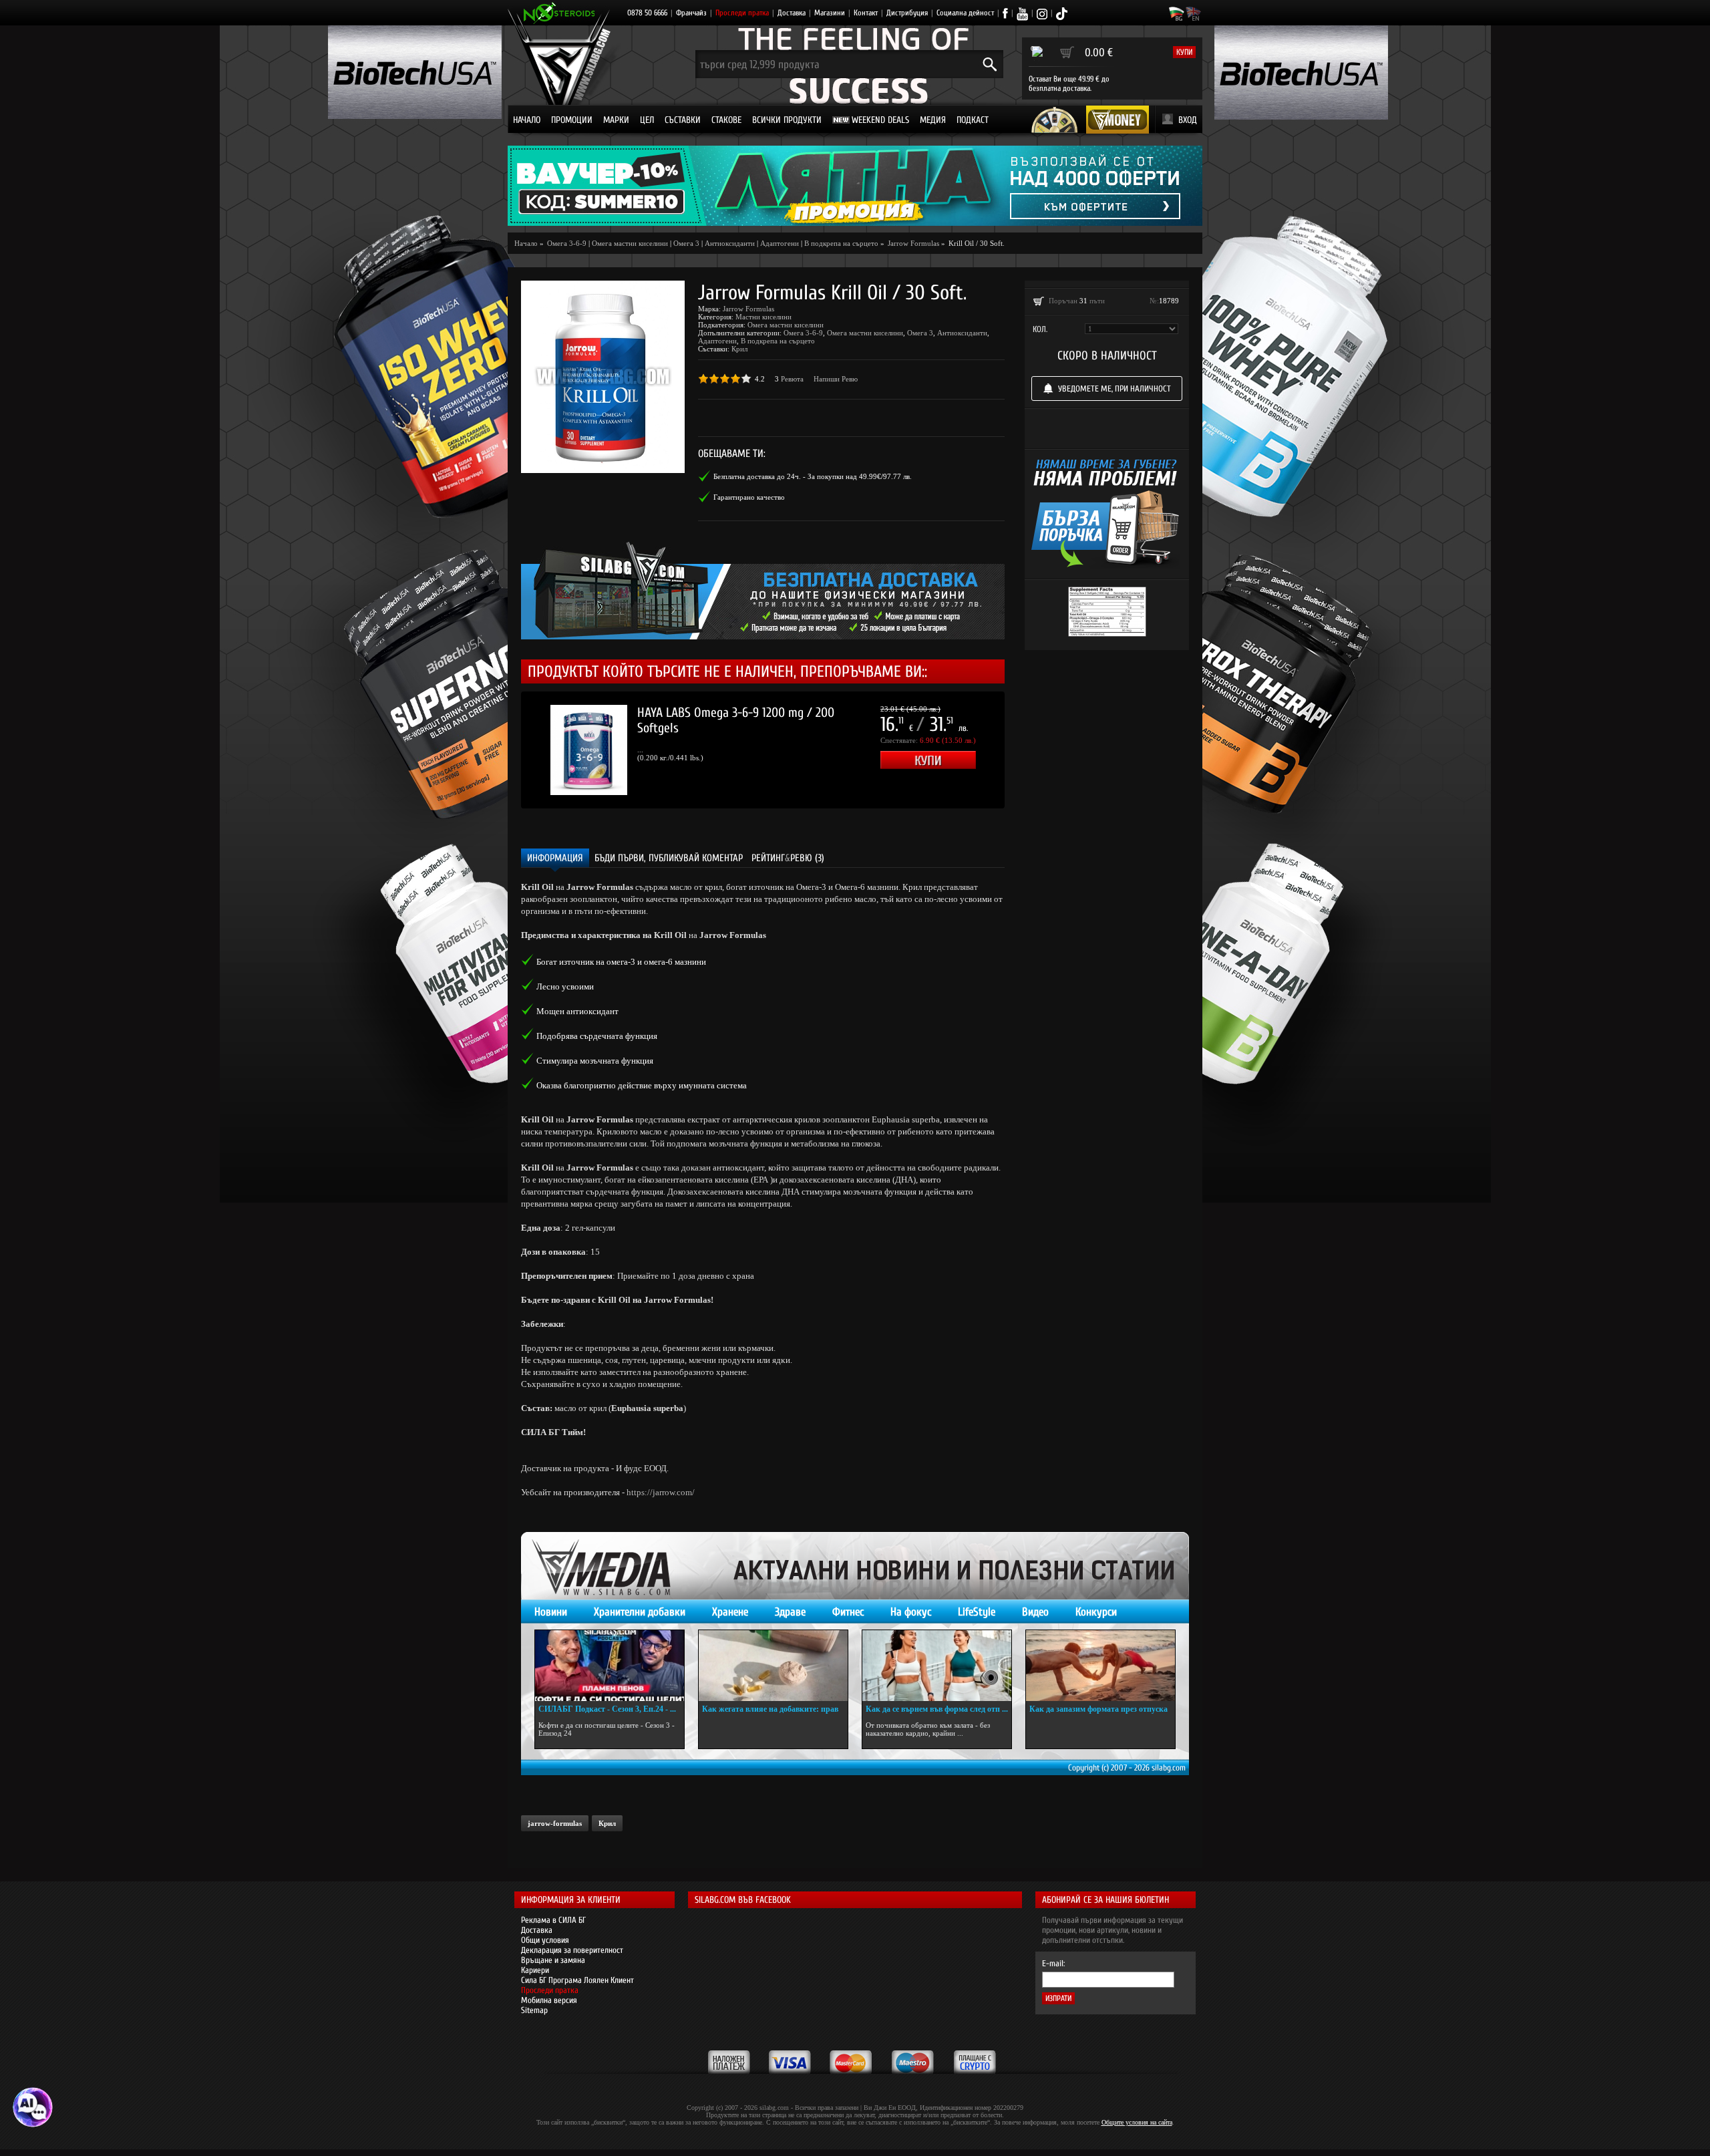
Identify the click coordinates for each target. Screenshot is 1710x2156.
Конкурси (1096, 1612)
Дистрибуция (907, 13)
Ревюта (792, 379)
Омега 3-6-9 (803, 333)
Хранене (730, 1612)
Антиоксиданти (730, 243)
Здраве (790, 1612)
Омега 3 (686, 243)
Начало (527, 120)
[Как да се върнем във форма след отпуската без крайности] (937, 1666)
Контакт (866, 13)
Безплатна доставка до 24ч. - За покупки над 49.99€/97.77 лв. (813, 476)
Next (1025, 750)
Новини (551, 1612)
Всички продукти (787, 120)
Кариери (535, 1970)
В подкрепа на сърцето (841, 243)
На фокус (911, 1612)
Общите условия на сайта (1137, 2122)
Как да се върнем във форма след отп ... (937, 1709)
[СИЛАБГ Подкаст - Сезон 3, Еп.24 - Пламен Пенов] (610, 1666)
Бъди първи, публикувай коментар (669, 858)
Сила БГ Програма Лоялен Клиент (577, 1980)
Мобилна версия (549, 2000)
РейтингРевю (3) (788, 858)
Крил (739, 349)
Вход (1188, 120)
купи (1184, 52)
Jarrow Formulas (748, 309)
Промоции (572, 120)
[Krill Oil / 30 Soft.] (603, 377)
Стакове (726, 120)
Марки (616, 120)
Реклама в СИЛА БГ (553, 1920)
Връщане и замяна (553, 1960)
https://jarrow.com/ (661, 1492)
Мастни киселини (763, 317)
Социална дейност (965, 13)
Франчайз (691, 13)
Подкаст (973, 120)
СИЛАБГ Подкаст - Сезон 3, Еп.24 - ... (607, 1709)
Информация (555, 858)
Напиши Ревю (836, 379)
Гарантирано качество (749, 497)
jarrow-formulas (555, 1823)
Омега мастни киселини (630, 243)
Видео (1035, 1612)
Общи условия (545, 1940)
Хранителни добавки (640, 1612)
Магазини (830, 13)
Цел (647, 120)
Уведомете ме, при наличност (1115, 389)
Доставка (792, 13)
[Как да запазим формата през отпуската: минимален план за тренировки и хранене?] (1100, 1666)
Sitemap (534, 2010)
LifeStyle (977, 1612)
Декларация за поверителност (572, 1950)
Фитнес (848, 1612)
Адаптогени (780, 243)
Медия (933, 120)
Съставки (683, 120)
